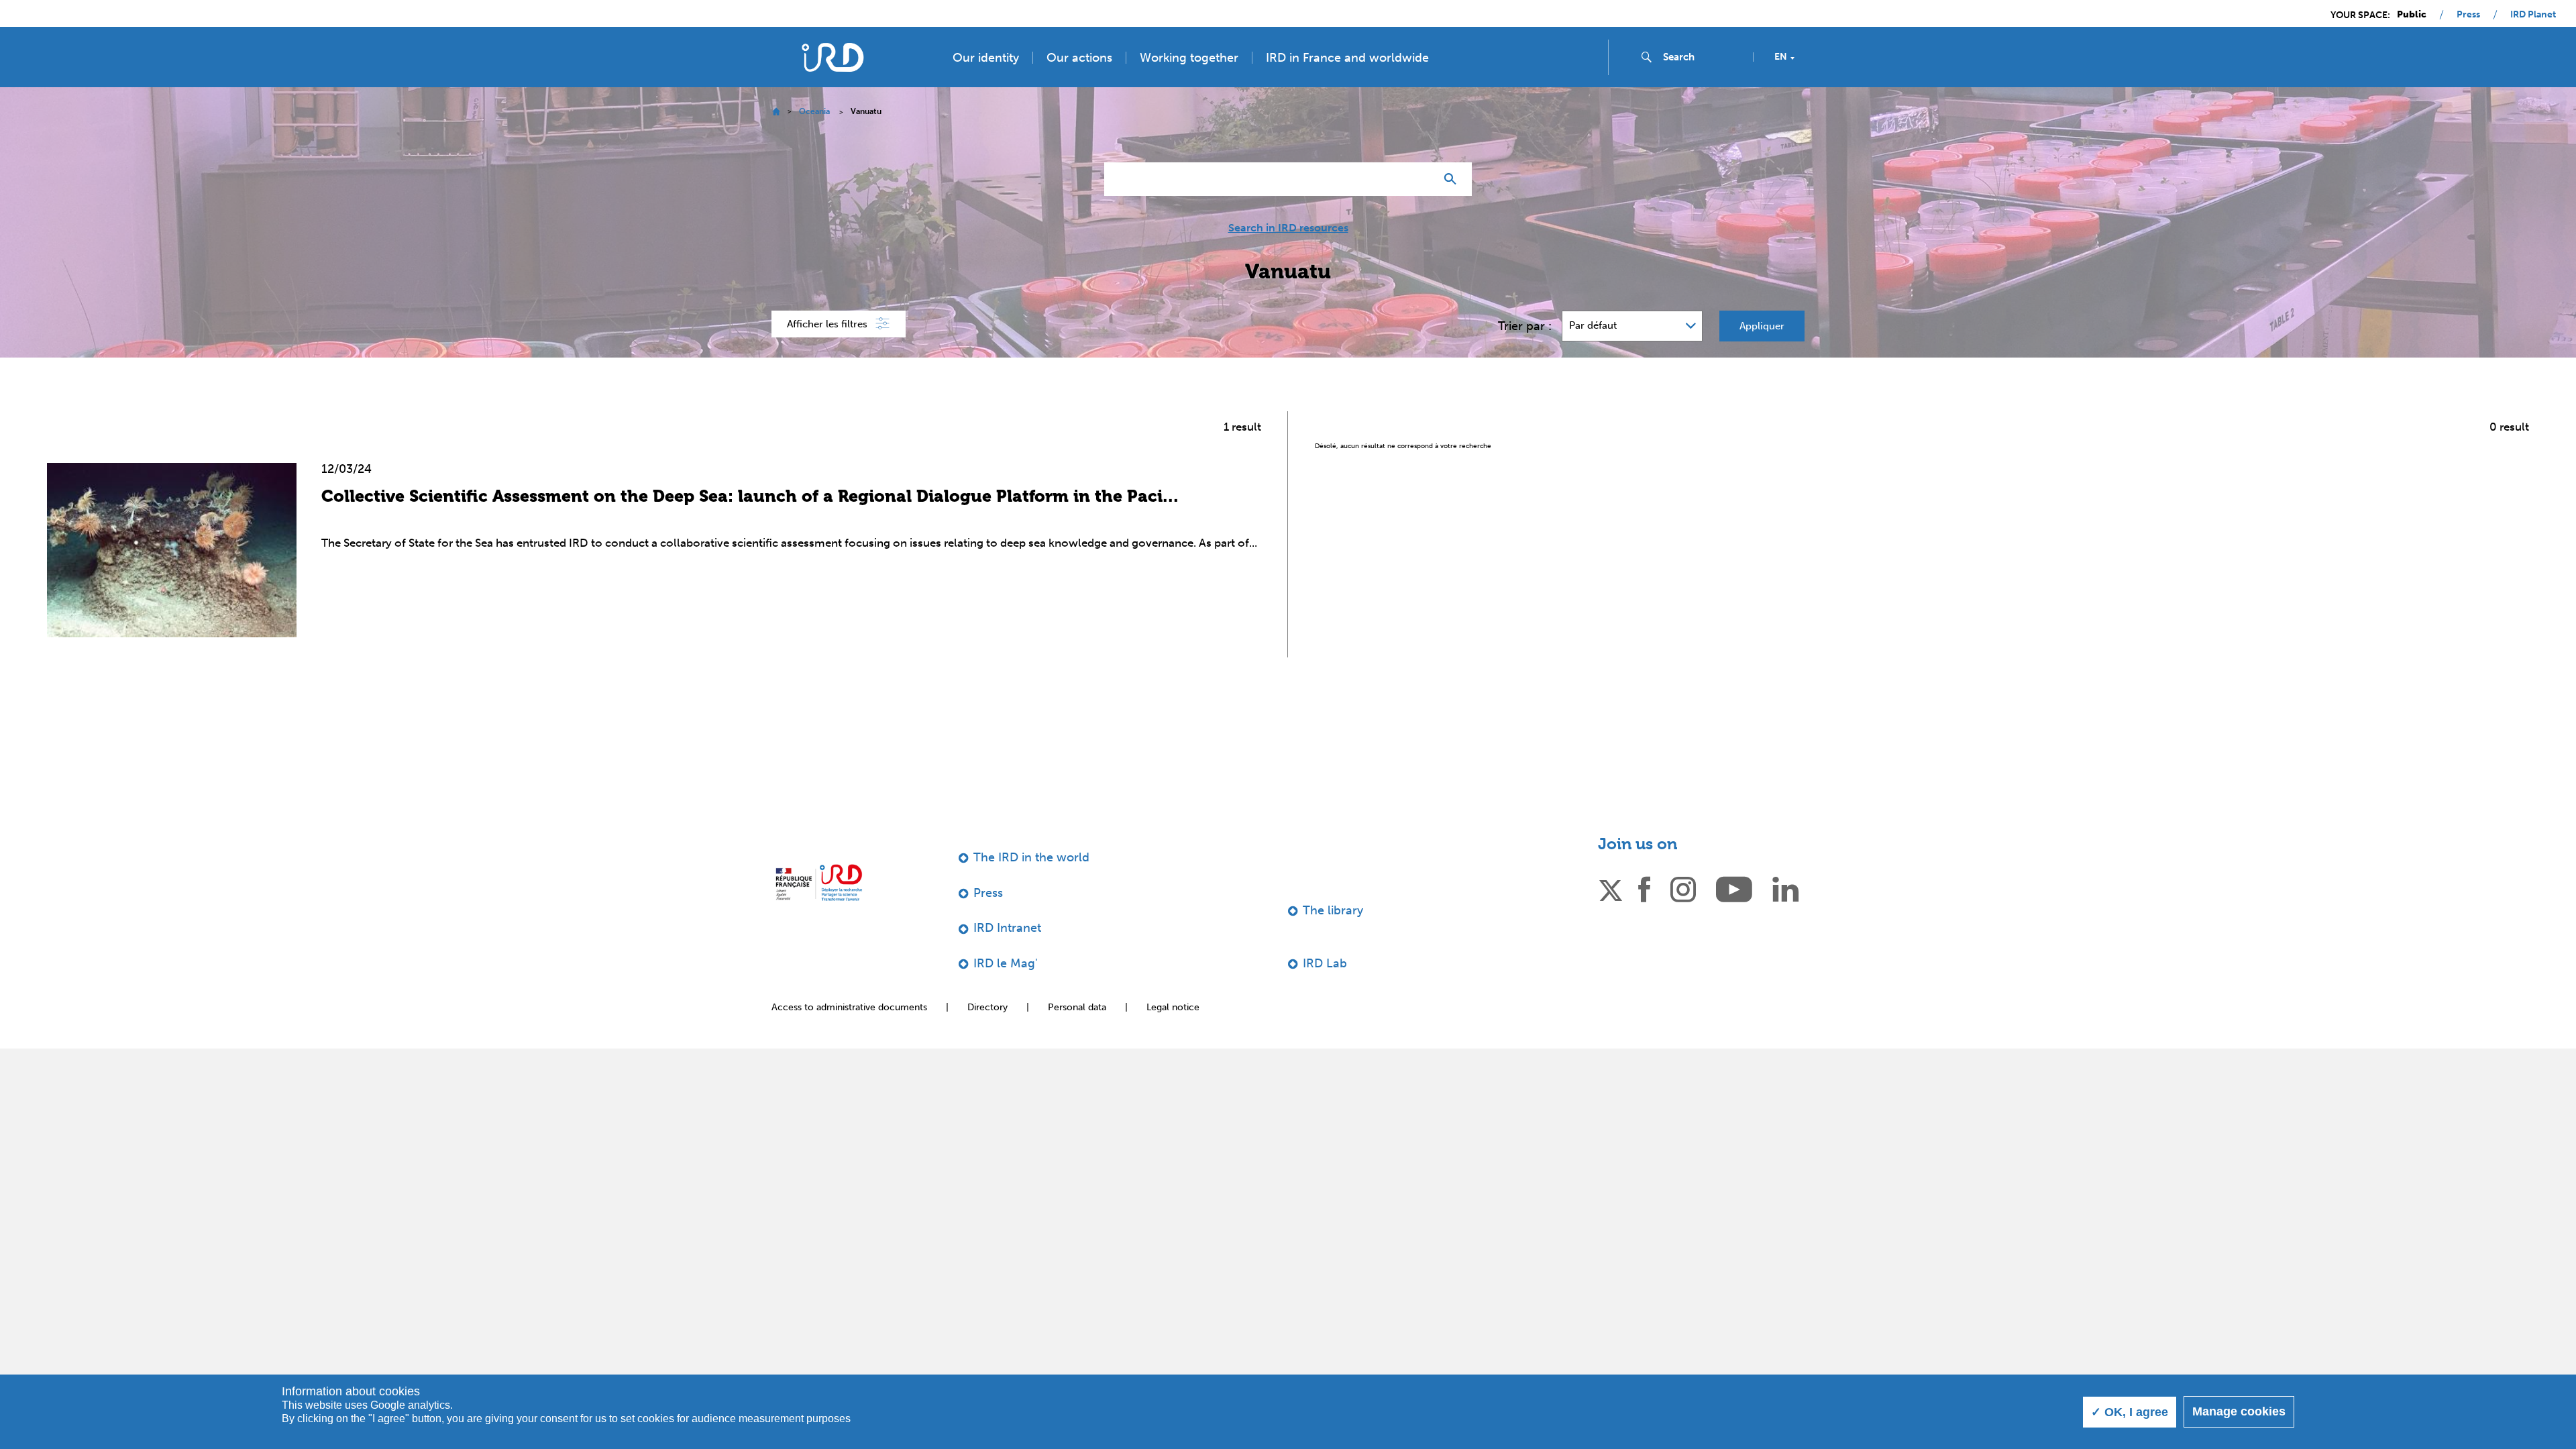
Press (2468, 15)
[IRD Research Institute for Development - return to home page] (819, 882)
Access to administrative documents (849, 1007)
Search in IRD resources (1288, 228)
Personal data (1077, 1007)
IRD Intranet (1007, 928)
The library (1333, 910)
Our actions (1079, 58)
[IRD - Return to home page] (833, 57)
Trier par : (1525, 326)
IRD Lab (1325, 963)
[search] (1703, 57)
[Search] (1453, 179)
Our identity (986, 58)
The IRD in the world (1031, 857)
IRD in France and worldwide (1347, 58)
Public (2412, 15)
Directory (987, 1007)
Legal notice (1173, 1007)
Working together (1189, 58)
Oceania (814, 111)
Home (776, 112)
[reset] (1419, 179)
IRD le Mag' (1006, 963)
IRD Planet (2533, 15)
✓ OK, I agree (2130, 1412)
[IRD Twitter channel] (1611, 888)
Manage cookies (2239, 1411)
